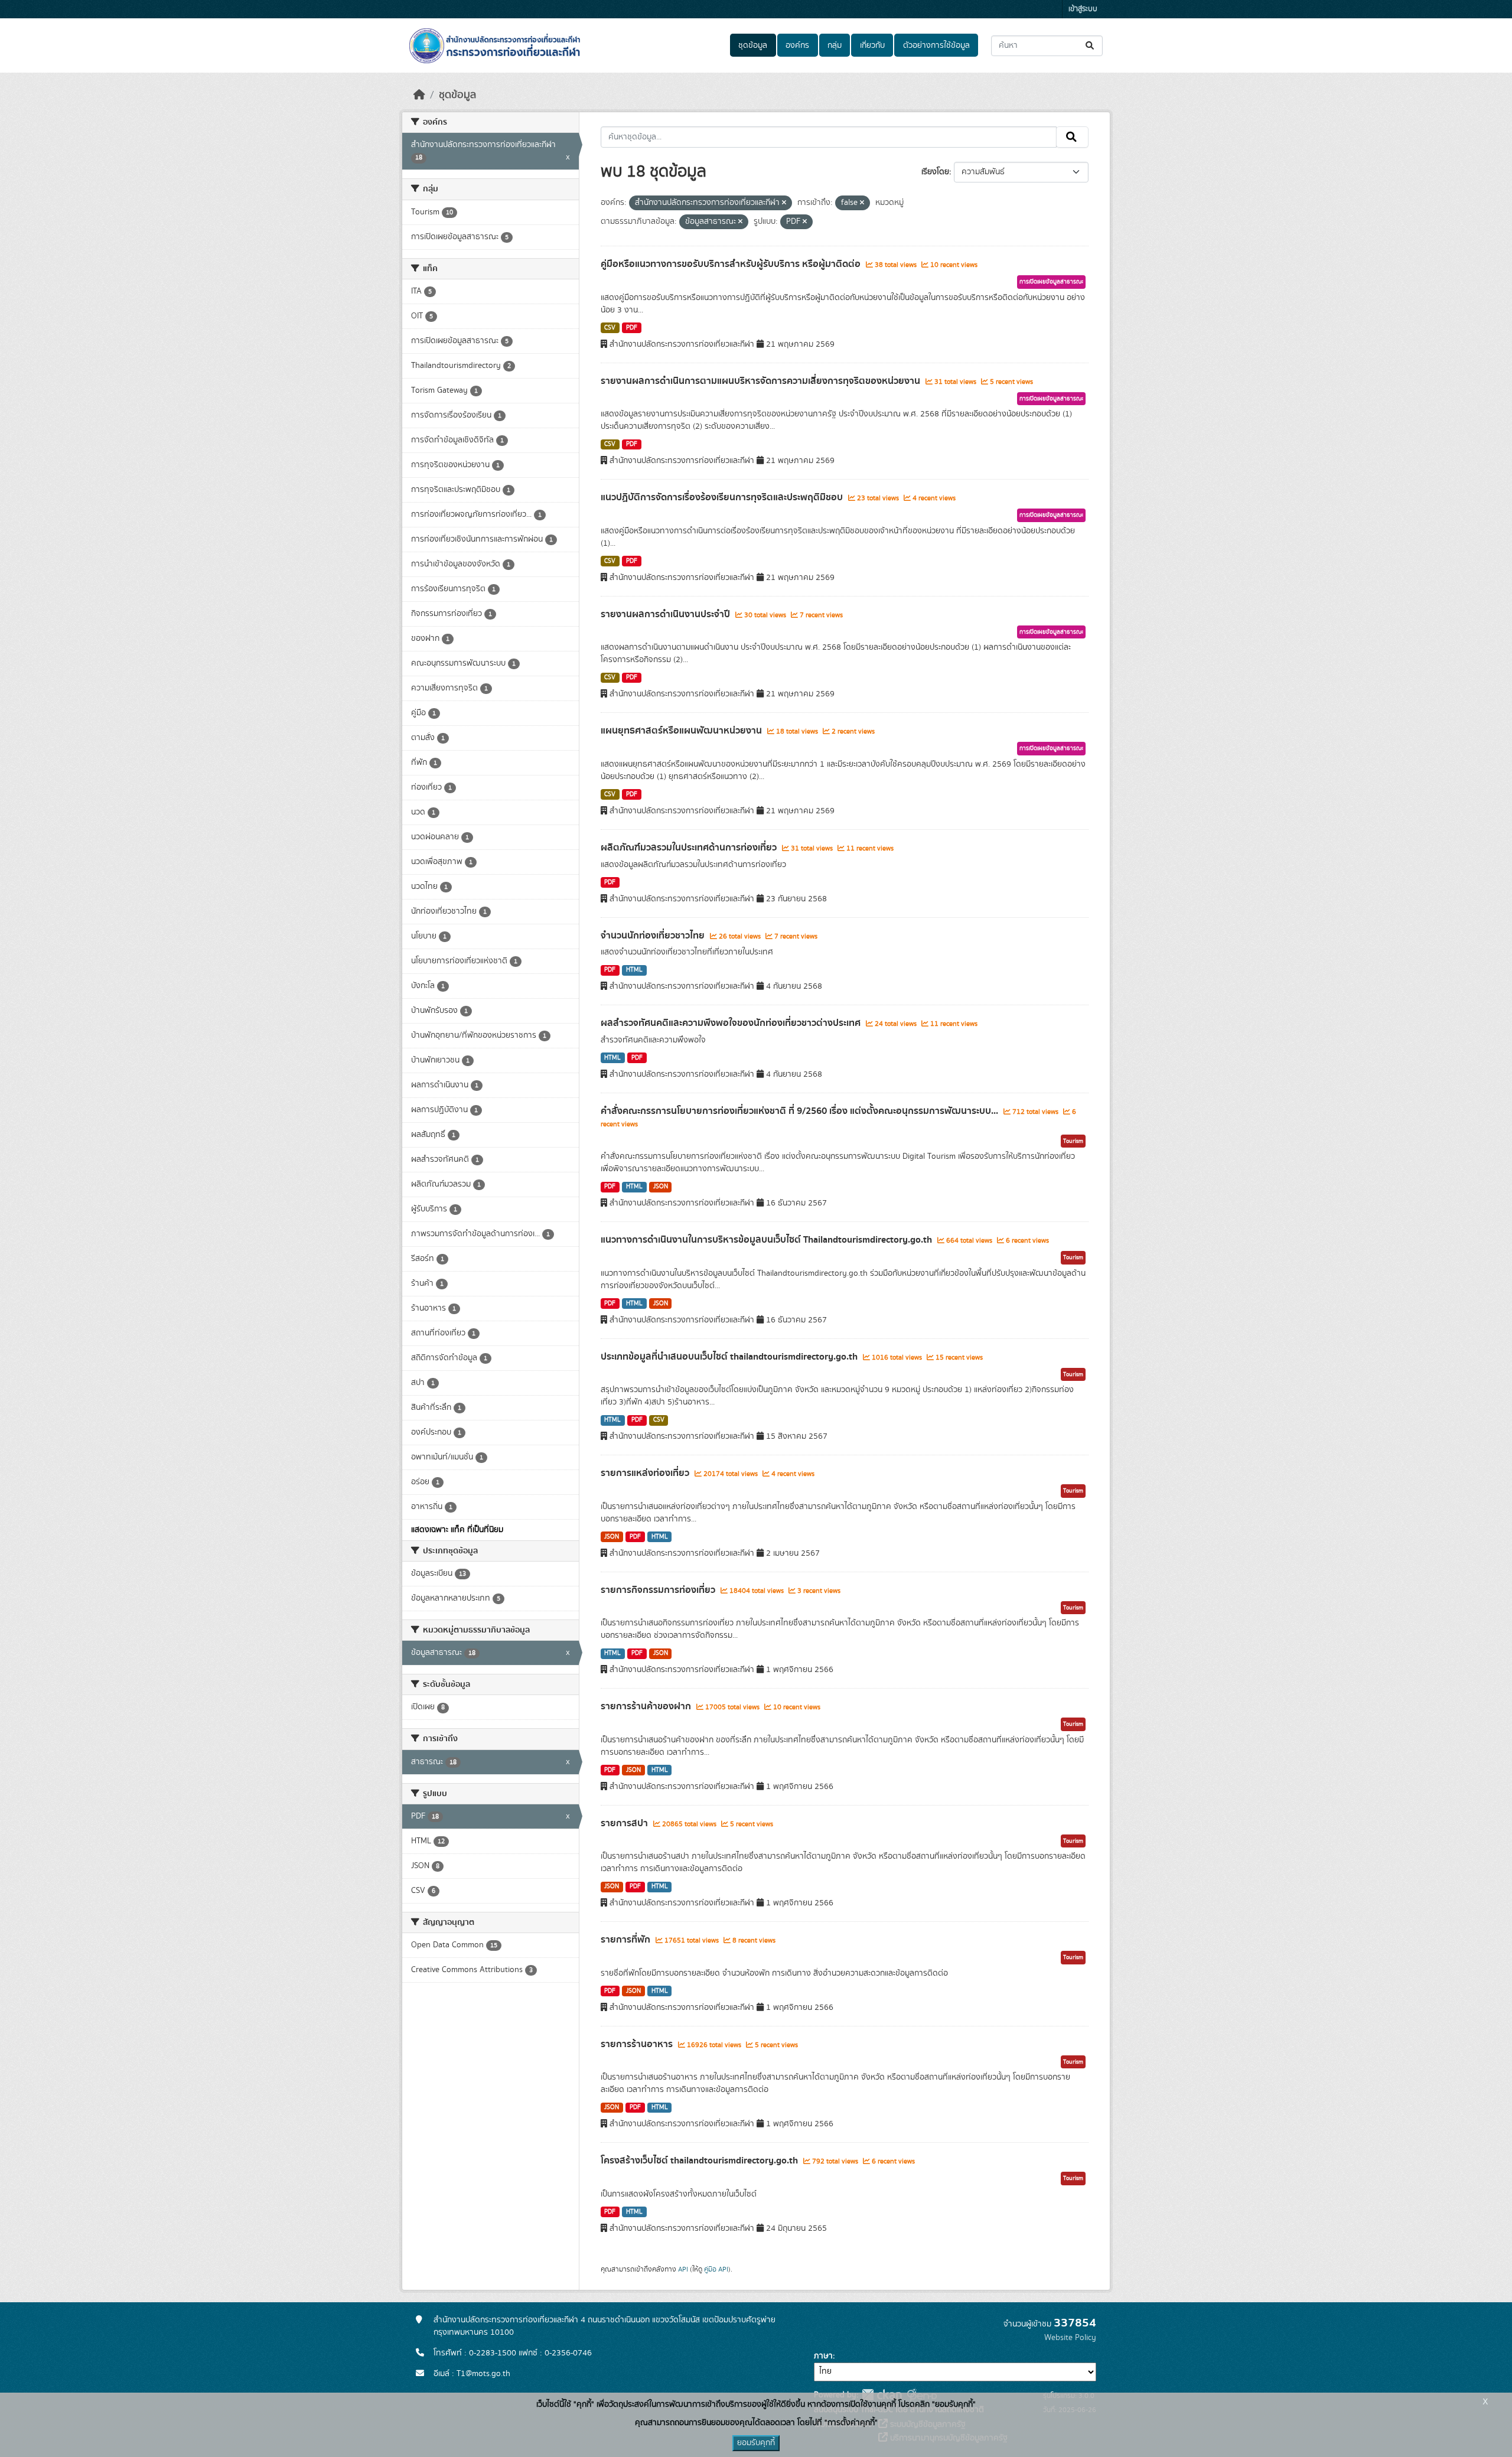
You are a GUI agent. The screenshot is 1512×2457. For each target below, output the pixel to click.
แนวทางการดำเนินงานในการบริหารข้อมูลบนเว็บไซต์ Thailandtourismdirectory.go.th (768, 1240)
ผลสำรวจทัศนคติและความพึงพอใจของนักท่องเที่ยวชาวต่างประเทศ (732, 1023)
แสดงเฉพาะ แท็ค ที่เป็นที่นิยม (457, 1530)
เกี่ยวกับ (872, 45)
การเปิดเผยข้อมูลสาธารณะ (1051, 282)
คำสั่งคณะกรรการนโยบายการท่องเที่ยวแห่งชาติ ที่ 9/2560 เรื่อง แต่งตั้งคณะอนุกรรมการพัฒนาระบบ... (801, 1111)
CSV (610, 328)
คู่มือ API (716, 2269)
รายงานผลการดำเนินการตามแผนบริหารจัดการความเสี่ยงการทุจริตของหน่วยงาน (762, 381)
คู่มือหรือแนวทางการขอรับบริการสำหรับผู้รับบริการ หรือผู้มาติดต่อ (732, 264)
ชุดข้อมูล (753, 45)
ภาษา (823, 2356)
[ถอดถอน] (784, 203)
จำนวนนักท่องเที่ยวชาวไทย (654, 936)
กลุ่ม (835, 45)
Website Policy (1070, 2338)
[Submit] (1091, 46)
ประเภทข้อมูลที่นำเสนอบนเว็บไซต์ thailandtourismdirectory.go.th (730, 1357)
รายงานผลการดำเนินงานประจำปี (667, 614)
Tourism (1073, 1141)
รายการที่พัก (627, 1940)
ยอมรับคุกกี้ (756, 2443)
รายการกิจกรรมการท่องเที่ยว (659, 1590)
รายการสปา (625, 1823)
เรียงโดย (935, 172)
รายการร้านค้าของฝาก (647, 1706)
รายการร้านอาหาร (638, 2044)
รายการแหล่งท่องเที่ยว (646, 1473)
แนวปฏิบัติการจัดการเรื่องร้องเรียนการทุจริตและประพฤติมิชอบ (723, 497)
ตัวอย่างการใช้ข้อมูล (936, 45)
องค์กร (797, 45)
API (683, 2269)
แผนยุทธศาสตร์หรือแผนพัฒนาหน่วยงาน (682, 731)
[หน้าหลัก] (419, 95)
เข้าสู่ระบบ (1083, 9)
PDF (632, 328)
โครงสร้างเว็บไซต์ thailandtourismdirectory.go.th (700, 2161)
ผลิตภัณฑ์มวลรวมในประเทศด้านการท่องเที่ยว (690, 848)
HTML (634, 970)
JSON (661, 1187)
